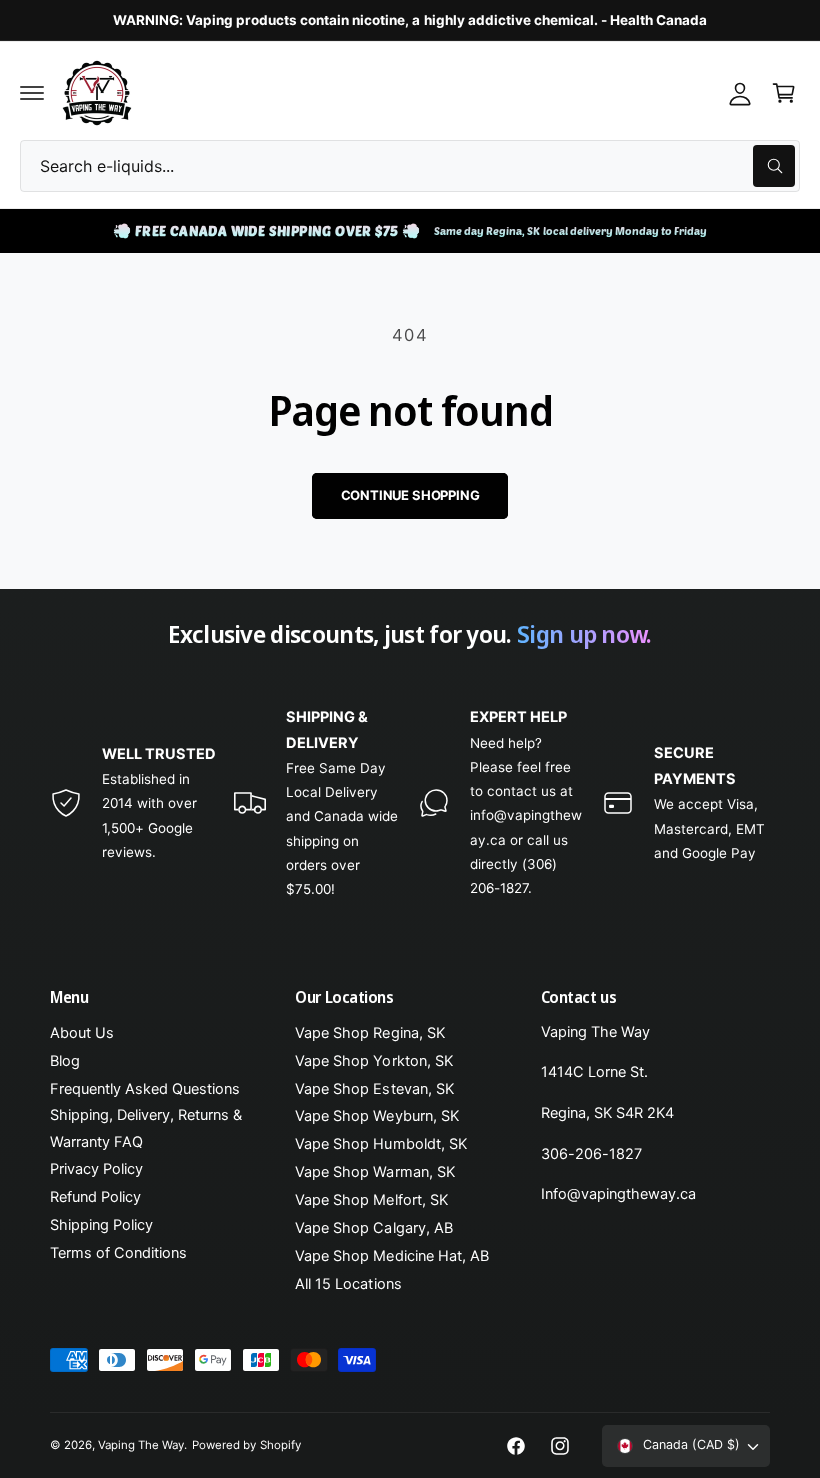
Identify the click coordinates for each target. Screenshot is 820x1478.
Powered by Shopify (246, 1445)
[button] (32, 93)
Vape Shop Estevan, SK (374, 1089)
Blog (65, 1061)
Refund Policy (95, 1197)
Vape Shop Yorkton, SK (373, 1061)
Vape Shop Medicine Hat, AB (391, 1256)
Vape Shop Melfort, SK (371, 1200)
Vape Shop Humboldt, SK (380, 1144)
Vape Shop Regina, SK (369, 1033)
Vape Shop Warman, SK (374, 1172)
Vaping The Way (141, 1445)
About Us (82, 1033)
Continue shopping (410, 495)
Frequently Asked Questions (145, 1089)
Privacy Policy (96, 1169)
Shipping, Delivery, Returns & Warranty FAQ (146, 1128)
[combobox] (410, 166)
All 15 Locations (348, 1284)
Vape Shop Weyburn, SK (376, 1116)
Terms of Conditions (118, 1253)
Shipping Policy (101, 1225)
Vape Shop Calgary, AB (373, 1228)
